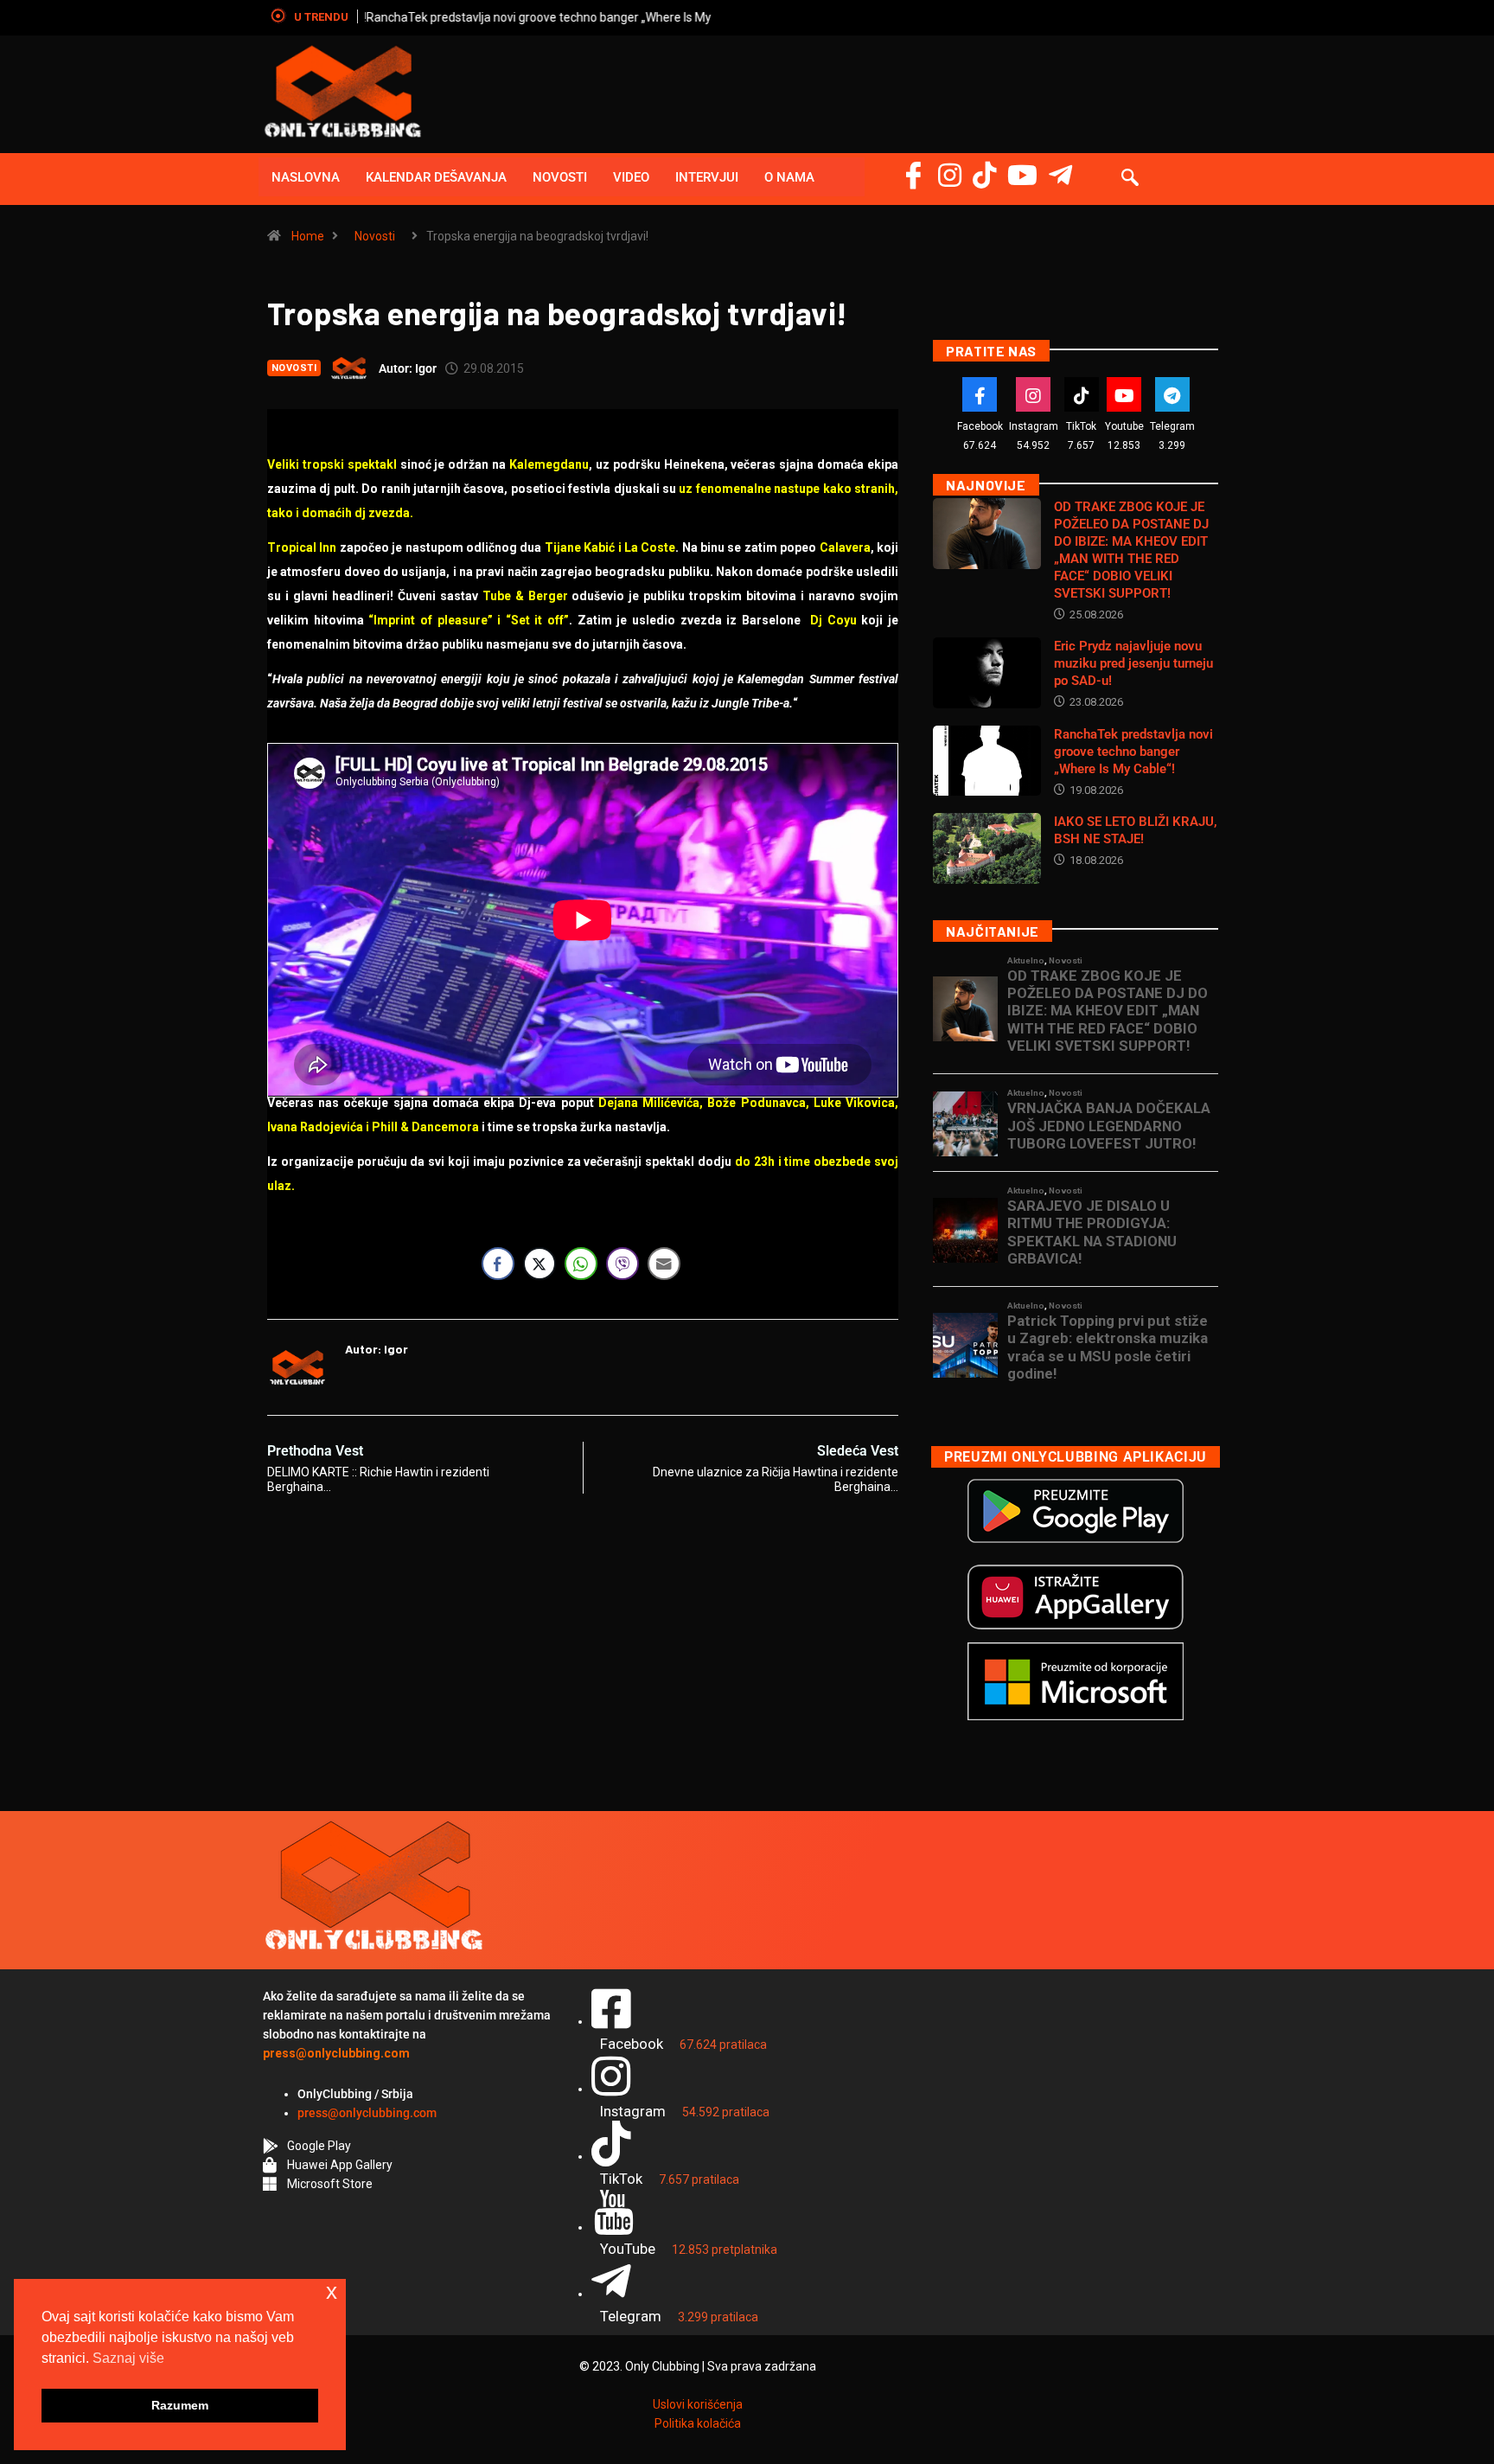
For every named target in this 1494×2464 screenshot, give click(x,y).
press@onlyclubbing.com (367, 2113)
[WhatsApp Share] (581, 1264)
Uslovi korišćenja (698, 2404)
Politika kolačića (698, 2423)
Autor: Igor (408, 368)
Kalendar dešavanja (436, 177)
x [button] (332, 2291)
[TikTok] (1082, 394)
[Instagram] (950, 175)
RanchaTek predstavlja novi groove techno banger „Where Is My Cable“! (558, 17)
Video (631, 177)
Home (308, 236)
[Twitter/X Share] (539, 1264)
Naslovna (306, 177)
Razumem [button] (180, 2405)
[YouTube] (1022, 175)
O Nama (789, 177)
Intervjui (707, 177)
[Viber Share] (622, 1264)
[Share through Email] (664, 1264)
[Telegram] (1060, 175)
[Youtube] (1124, 394)
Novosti (560, 177)
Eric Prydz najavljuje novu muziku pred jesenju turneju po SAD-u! (1133, 663)
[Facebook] (913, 175)
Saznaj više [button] (128, 2358)
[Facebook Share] (498, 1264)
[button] (1130, 179)
